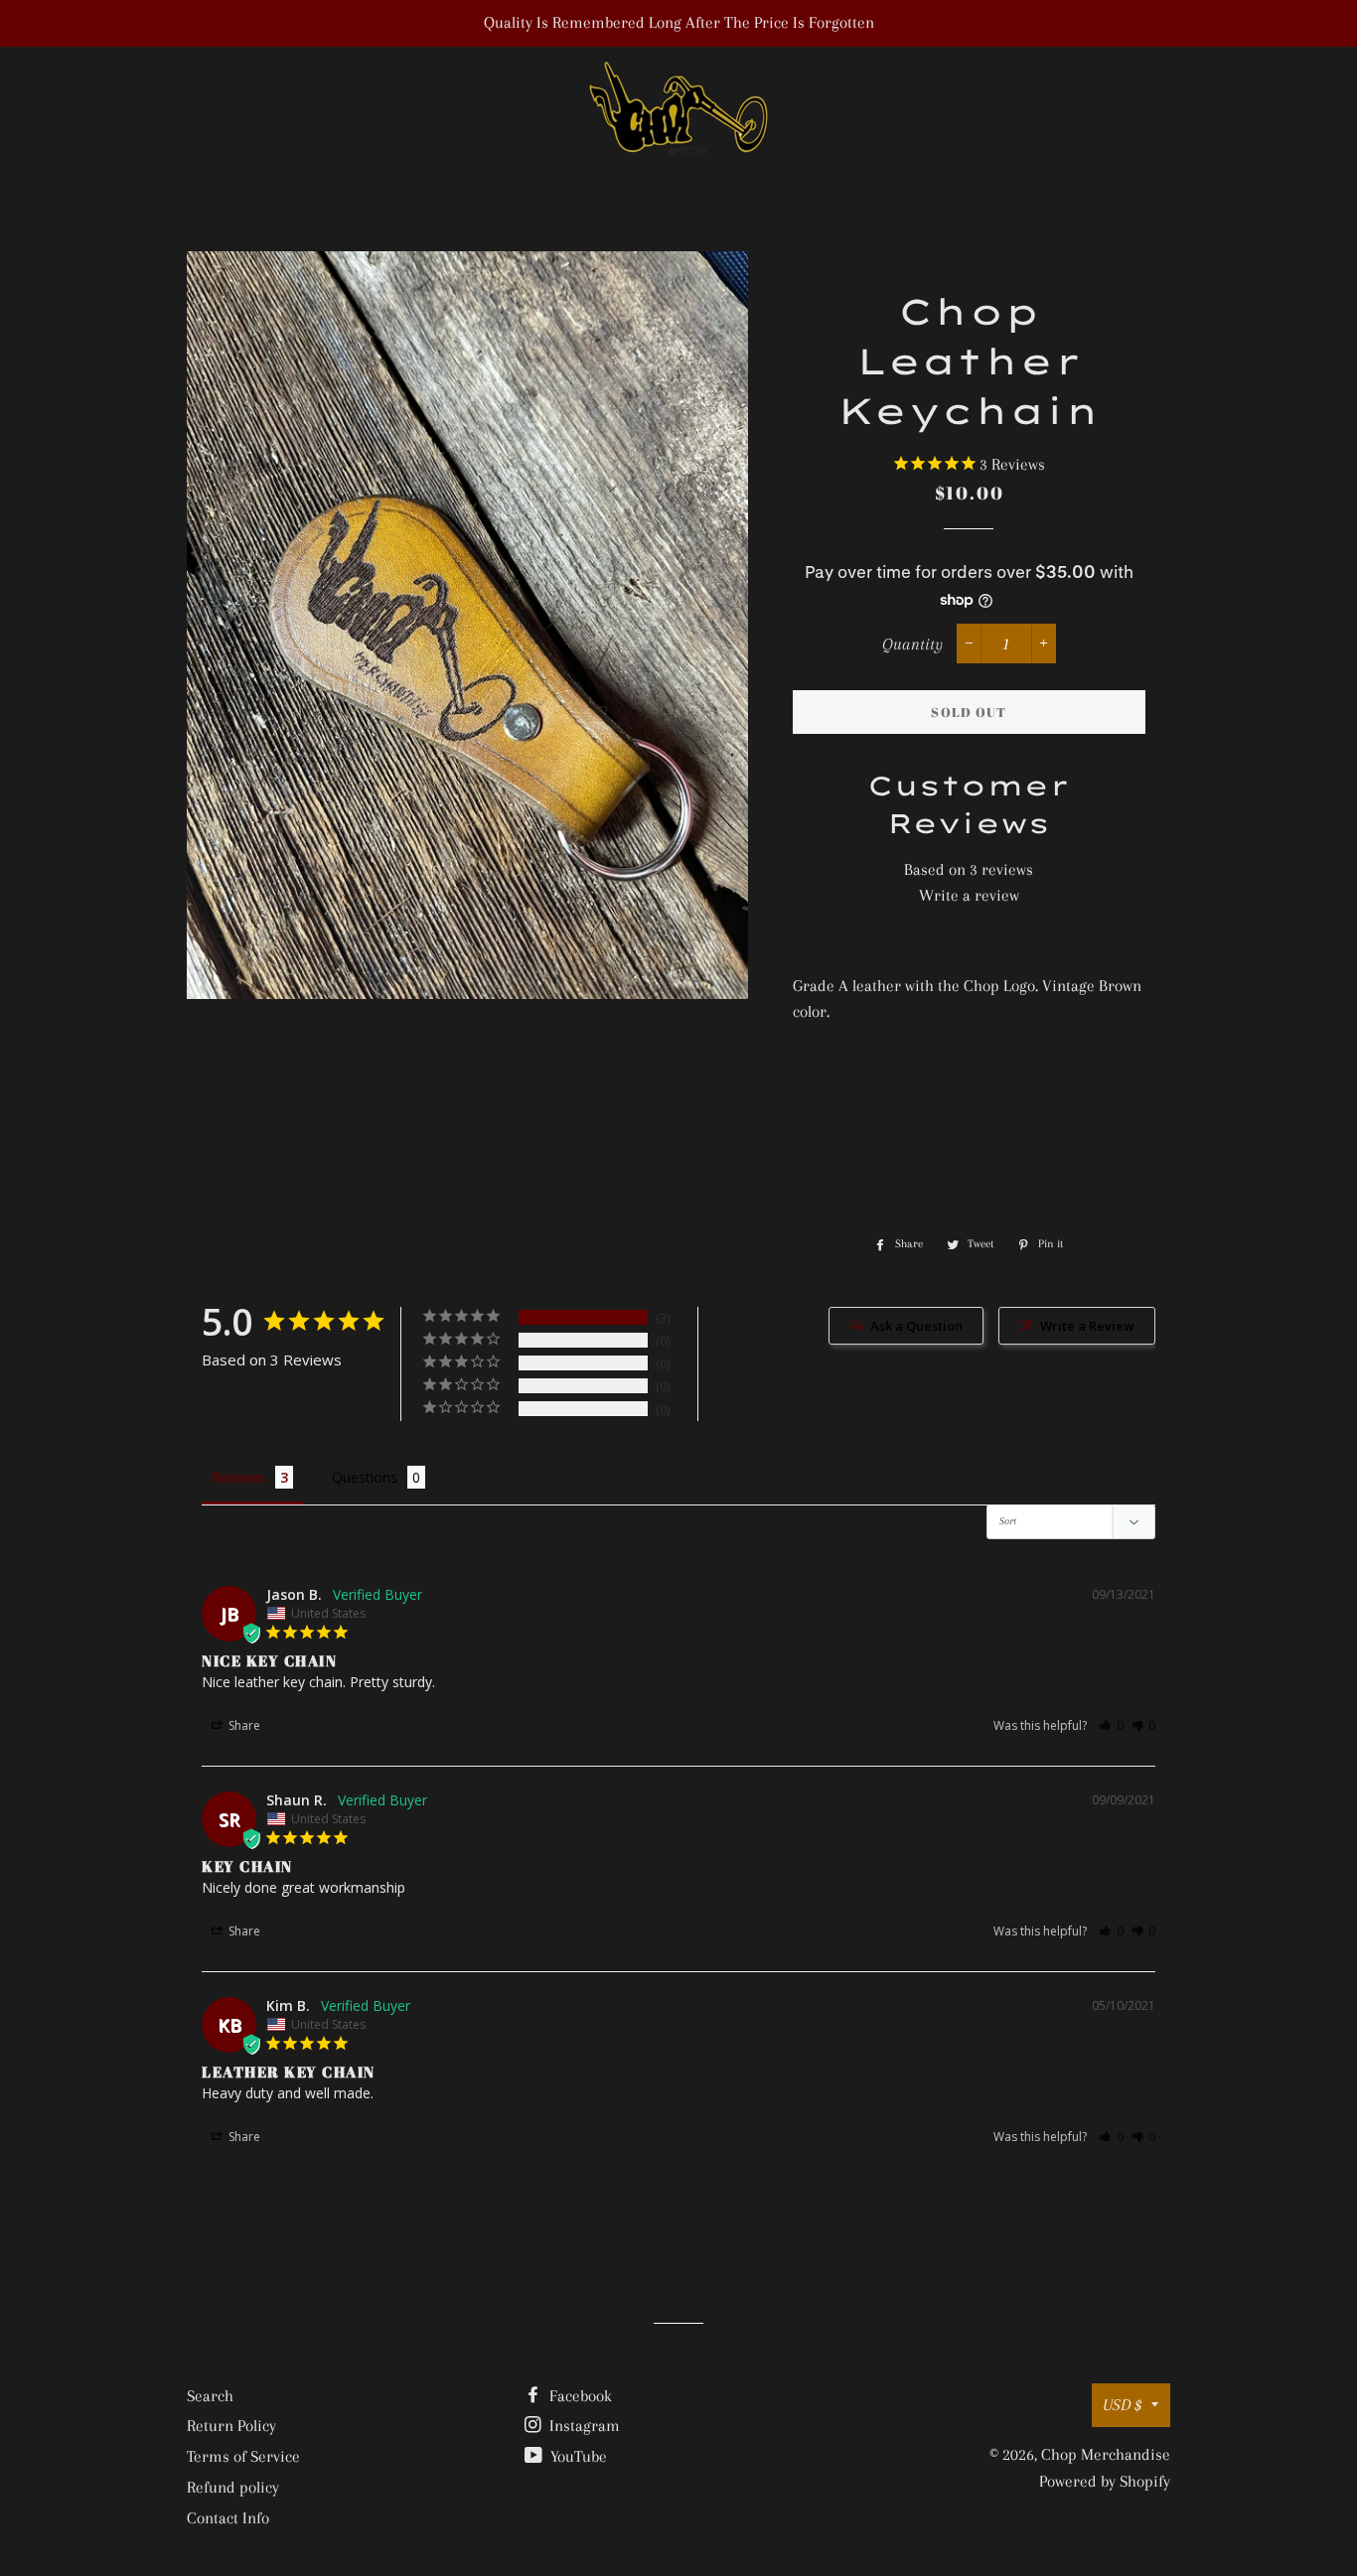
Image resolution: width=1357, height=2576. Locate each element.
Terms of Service (243, 2456)
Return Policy (231, 2426)
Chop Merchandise (1106, 2454)
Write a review (969, 895)
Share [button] (243, 1725)
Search (210, 2396)
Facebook (579, 2396)
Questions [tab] (365, 1477)
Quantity (912, 644)
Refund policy (233, 2487)
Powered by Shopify (1105, 2481)
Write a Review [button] (1087, 1326)
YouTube (577, 2456)
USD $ (1122, 2405)
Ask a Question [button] (916, 1326)
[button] (1111, 1725)
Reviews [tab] (238, 1477)
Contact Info (228, 2518)
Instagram (583, 2426)
